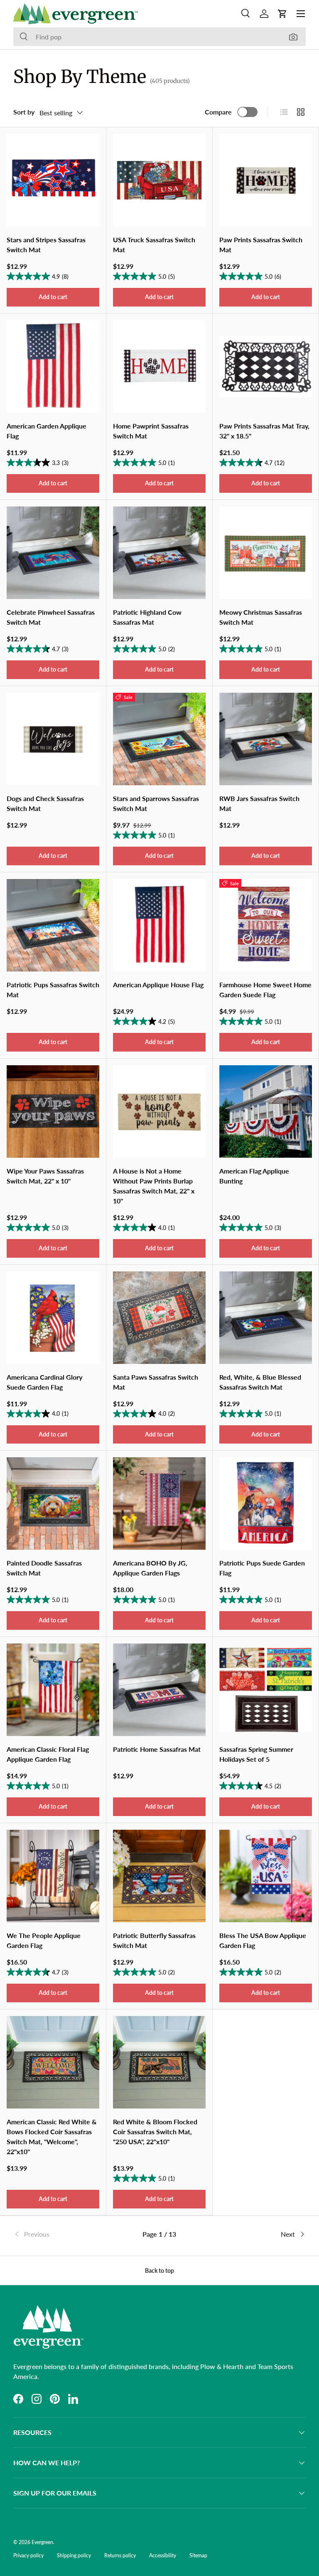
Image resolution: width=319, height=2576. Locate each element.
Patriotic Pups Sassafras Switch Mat (53, 990)
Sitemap (198, 2555)
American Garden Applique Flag (47, 431)
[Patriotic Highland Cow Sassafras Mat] (159, 553)
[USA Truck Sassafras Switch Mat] (159, 180)
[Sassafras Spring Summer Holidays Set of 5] (266, 1690)
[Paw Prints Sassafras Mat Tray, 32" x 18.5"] (266, 366)
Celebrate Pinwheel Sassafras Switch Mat (51, 617)
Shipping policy (74, 2555)
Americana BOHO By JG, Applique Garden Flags (150, 1568)
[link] (62, 2234)
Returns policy (120, 2555)
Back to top (159, 2270)
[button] (282, 14)
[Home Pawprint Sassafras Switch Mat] (159, 366)
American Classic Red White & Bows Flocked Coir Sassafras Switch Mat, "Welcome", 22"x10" (52, 2137)
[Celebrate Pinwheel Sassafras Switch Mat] (53, 553)
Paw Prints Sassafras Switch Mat (261, 245)
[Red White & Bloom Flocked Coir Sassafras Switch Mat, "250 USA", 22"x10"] (159, 2062)
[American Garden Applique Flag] (53, 366)
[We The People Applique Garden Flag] (53, 1876)
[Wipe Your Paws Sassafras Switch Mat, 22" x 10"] (53, 1111)
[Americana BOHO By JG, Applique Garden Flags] (159, 1503)
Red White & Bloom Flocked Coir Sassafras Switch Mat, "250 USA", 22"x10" (155, 2132)
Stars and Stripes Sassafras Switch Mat (46, 245)
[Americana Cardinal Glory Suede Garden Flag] (53, 1318)
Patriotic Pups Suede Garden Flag (262, 1568)
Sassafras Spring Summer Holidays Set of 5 (256, 1754)
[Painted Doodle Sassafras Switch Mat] (53, 1503)
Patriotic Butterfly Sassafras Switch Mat (154, 1940)
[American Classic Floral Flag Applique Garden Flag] (53, 1690)
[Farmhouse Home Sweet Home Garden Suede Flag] (266, 925)
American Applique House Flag (158, 985)
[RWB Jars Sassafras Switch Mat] (266, 739)
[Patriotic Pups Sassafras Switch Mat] (53, 925)
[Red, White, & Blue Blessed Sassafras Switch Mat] (266, 1318)
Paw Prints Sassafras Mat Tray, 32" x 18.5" (264, 431)
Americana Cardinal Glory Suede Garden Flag (44, 1382)
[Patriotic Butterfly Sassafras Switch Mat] (159, 1876)
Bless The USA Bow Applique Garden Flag (263, 1940)
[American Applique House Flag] (159, 925)
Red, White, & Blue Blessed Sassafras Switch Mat (260, 1382)
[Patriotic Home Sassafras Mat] (159, 1690)
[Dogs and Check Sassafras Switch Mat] (53, 739)
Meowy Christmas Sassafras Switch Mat (261, 617)
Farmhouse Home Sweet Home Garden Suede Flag (265, 990)
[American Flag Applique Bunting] (266, 1111)
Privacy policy (28, 2555)
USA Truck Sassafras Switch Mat (154, 245)
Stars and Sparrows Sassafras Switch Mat (156, 803)
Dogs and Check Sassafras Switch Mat (45, 803)
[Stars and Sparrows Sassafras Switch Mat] (159, 739)
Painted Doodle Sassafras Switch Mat (44, 1568)
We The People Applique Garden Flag (44, 1940)
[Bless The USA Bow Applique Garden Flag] (266, 1876)
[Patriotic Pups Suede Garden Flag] (266, 1503)
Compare (218, 112)
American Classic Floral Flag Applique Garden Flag (48, 1754)
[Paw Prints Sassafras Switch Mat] (266, 180)
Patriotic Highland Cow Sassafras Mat (147, 617)
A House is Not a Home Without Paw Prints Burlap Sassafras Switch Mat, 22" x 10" (154, 1186)
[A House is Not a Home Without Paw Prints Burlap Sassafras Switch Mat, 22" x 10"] (159, 1111)
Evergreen (42, 2542)
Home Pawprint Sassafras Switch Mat (151, 431)
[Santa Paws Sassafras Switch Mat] (159, 1318)
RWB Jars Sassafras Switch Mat (259, 803)
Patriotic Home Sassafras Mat (157, 1749)
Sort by (24, 112)
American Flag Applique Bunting (254, 1176)
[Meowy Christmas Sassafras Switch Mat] (266, 553)
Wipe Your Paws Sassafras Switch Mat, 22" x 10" (45, 1176)
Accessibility (163, 2555)
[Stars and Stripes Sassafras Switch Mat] (53, 180)
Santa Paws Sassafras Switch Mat (156, 1382)
